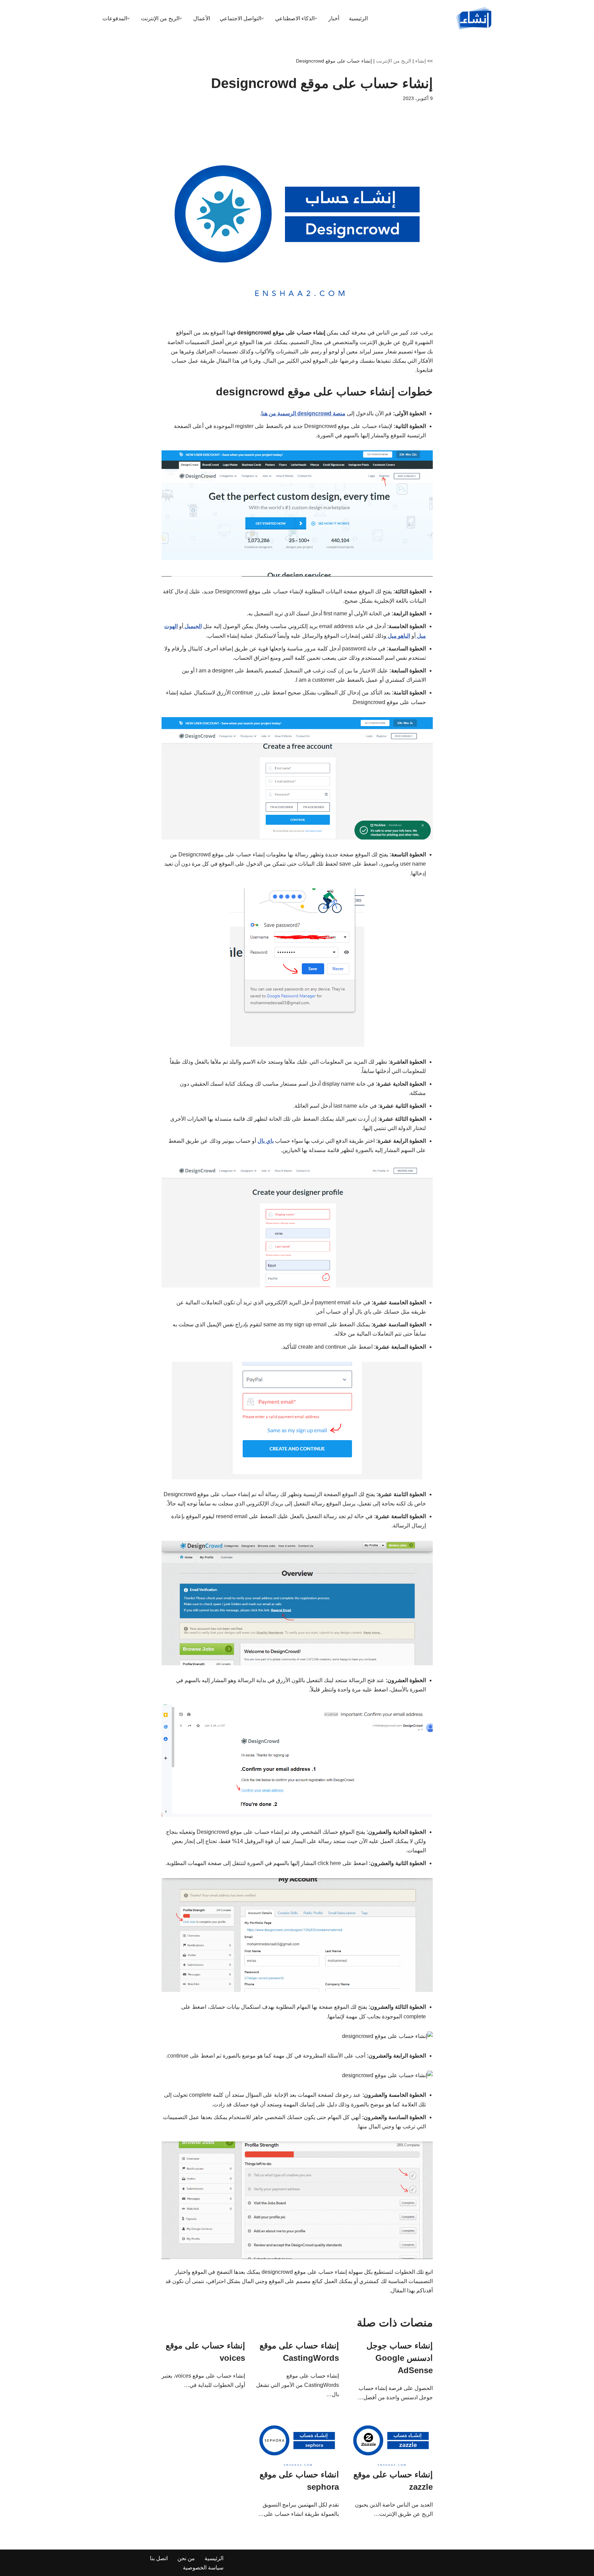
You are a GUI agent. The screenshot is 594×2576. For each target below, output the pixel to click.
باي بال (266, 1141)
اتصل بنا (159, 2558)
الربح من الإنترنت (394, 61)
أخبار (334, 18)
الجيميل (192, 626)
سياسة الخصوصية (203, 2568)
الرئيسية (358, 18)
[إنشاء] (474, 18)
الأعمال (202, 18)
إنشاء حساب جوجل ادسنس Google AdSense (400, 2358)
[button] (316, 18)
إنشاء (421, 61)
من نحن (186, 2558)
